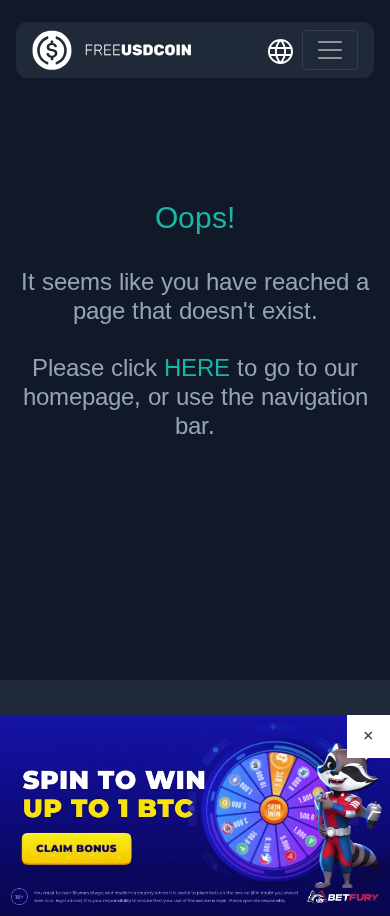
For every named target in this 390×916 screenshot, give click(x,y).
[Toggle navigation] (330, 50)
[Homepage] (112, 50)
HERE (197, 367)
